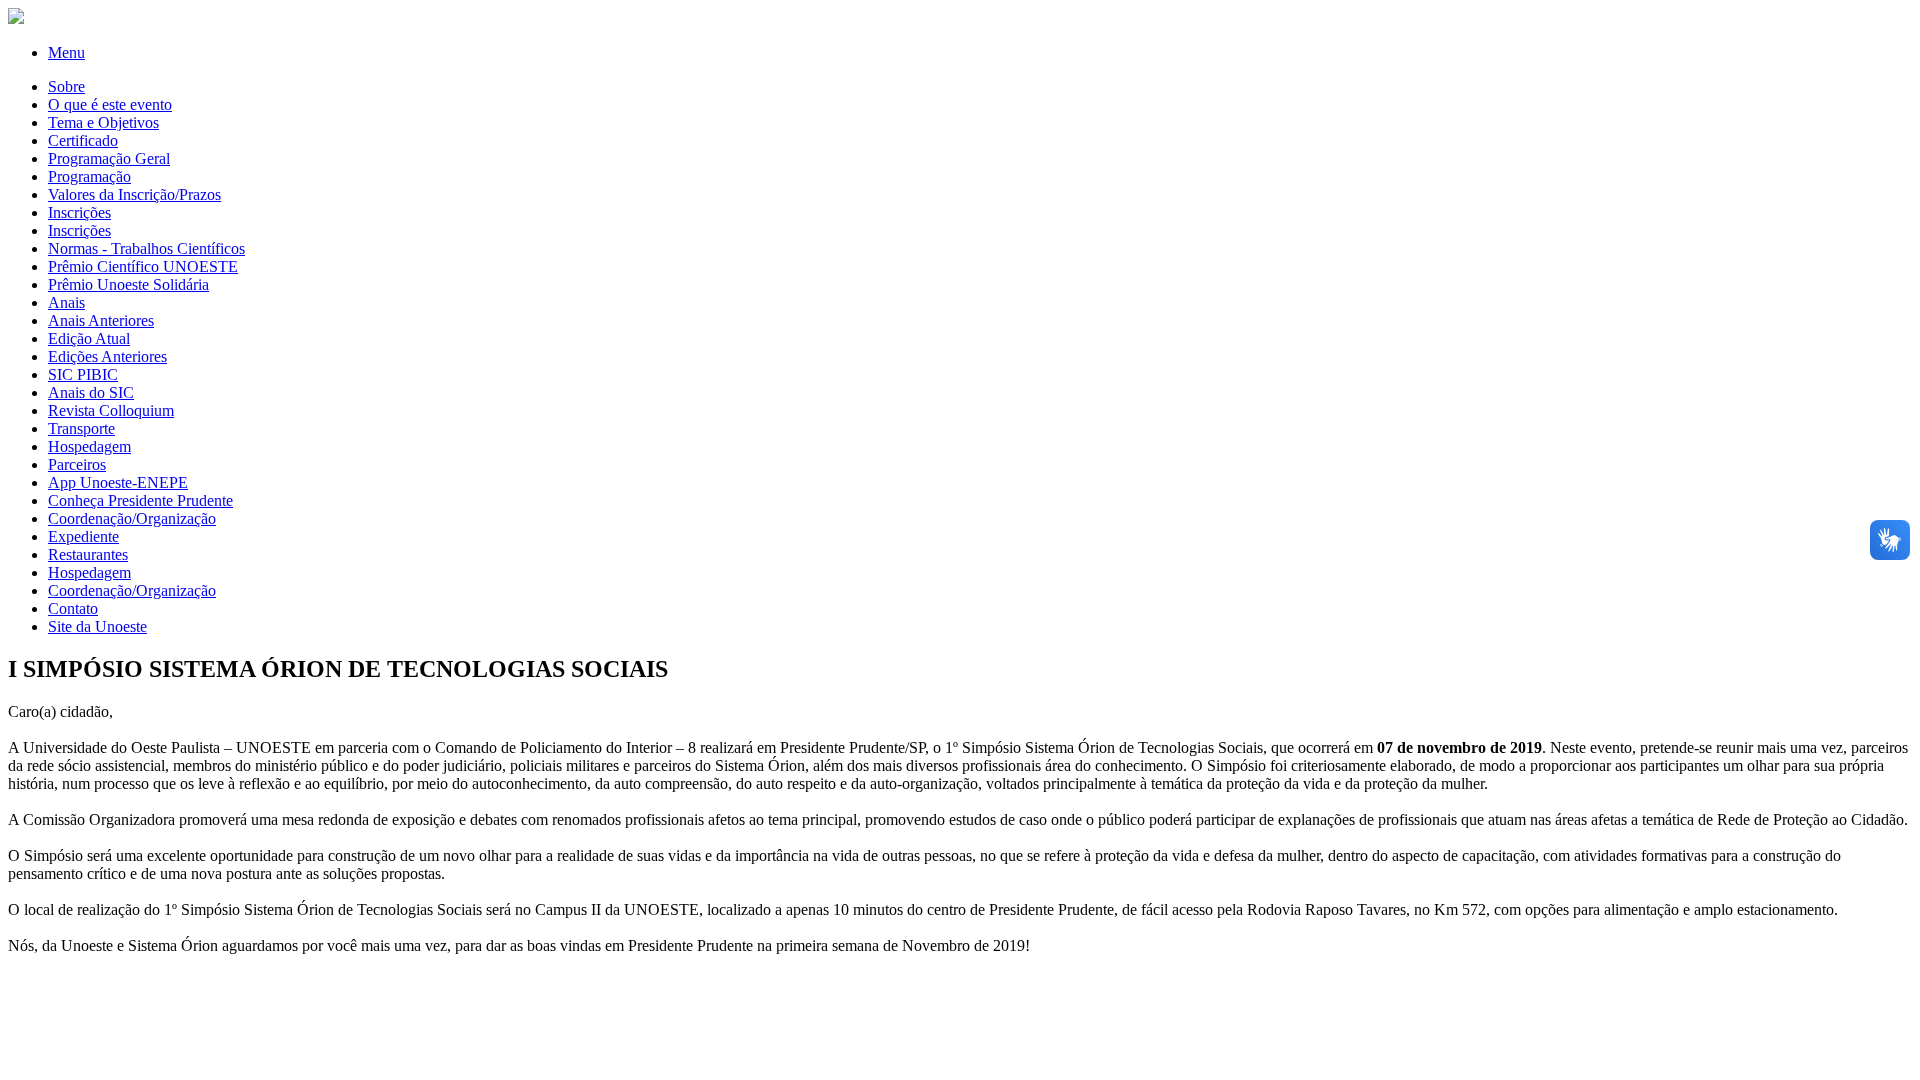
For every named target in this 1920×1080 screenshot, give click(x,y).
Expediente (83, 536)
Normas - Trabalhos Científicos (146, 248)
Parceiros (77, 464)
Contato (73, 608)
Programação (89, 176)
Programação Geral (109, 158)
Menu (66, 52)
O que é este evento (110, 104)
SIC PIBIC (83, 374)
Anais (66, 302)
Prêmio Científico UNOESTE (143, 266)
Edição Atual (89, 338)
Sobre (66, 86)
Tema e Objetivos (103, 122)
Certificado (83, 140)
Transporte (81, 428)
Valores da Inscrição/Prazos (134, 194)
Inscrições (79, 212)
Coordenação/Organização (132, 518)
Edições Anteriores (107, 356)
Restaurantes (88, 554)
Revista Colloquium (111, 410)
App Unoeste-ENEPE (118, 482)
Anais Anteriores (101, 320)
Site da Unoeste (97, 626)
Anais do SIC (91, 392)
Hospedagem (89, 446)
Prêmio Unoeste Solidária (128, 284)
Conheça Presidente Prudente (140, 500)
